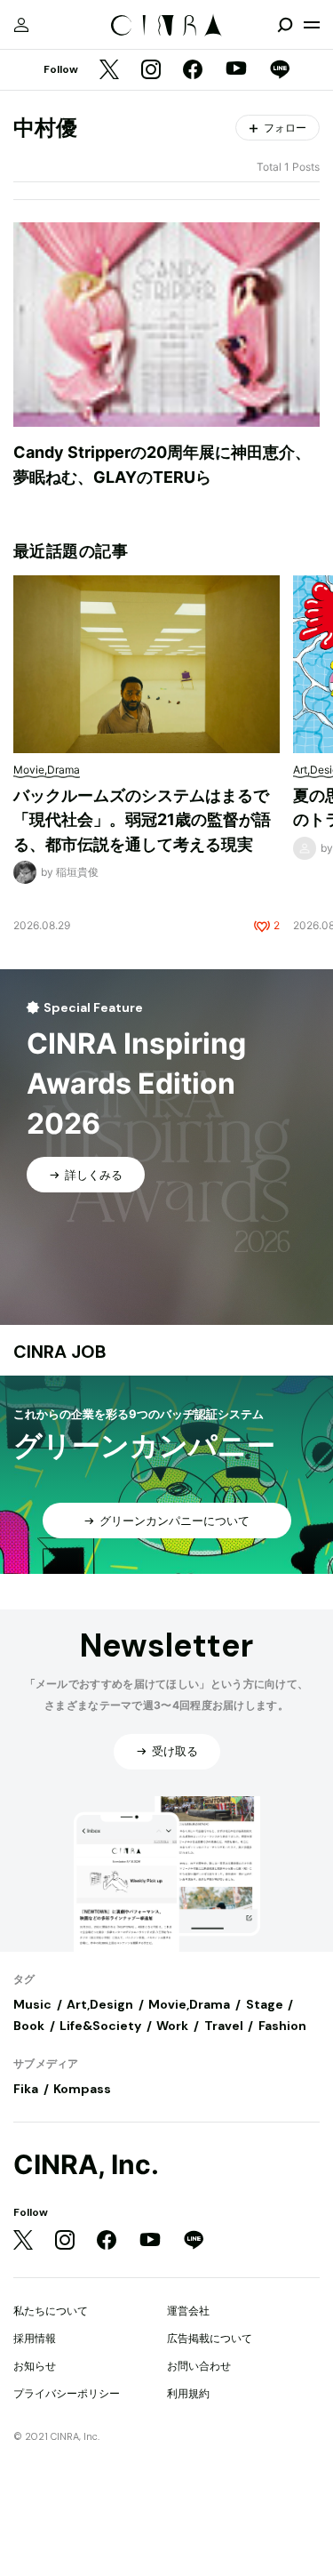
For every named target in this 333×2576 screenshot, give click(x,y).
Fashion (282, 2026)
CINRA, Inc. (86, 2165)
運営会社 (188, 2311)
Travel (224, 2026)
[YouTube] (236, 70)
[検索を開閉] (285, 25)
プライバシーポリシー (67, 2393)
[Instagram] (151, 71)
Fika (26, 2089)
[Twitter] (109, 71)
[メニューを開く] (312, 25)
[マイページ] (21, 25)
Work (172, 2026)
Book (29, 2026)
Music (32, 2004)
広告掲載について (210, 2338)
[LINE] (280, 71)
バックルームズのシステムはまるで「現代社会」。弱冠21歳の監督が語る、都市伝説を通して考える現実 (142, 820)
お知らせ (35, 2366)
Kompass (82, 2089)
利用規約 (188, 2393)
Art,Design (100, 2004)
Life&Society (100, 2026)
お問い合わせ (199, 2366)
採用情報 (35, 2338)
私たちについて (51, 2311)
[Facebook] (193, 71)
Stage (265, 2004)
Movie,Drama (189, 2004)
